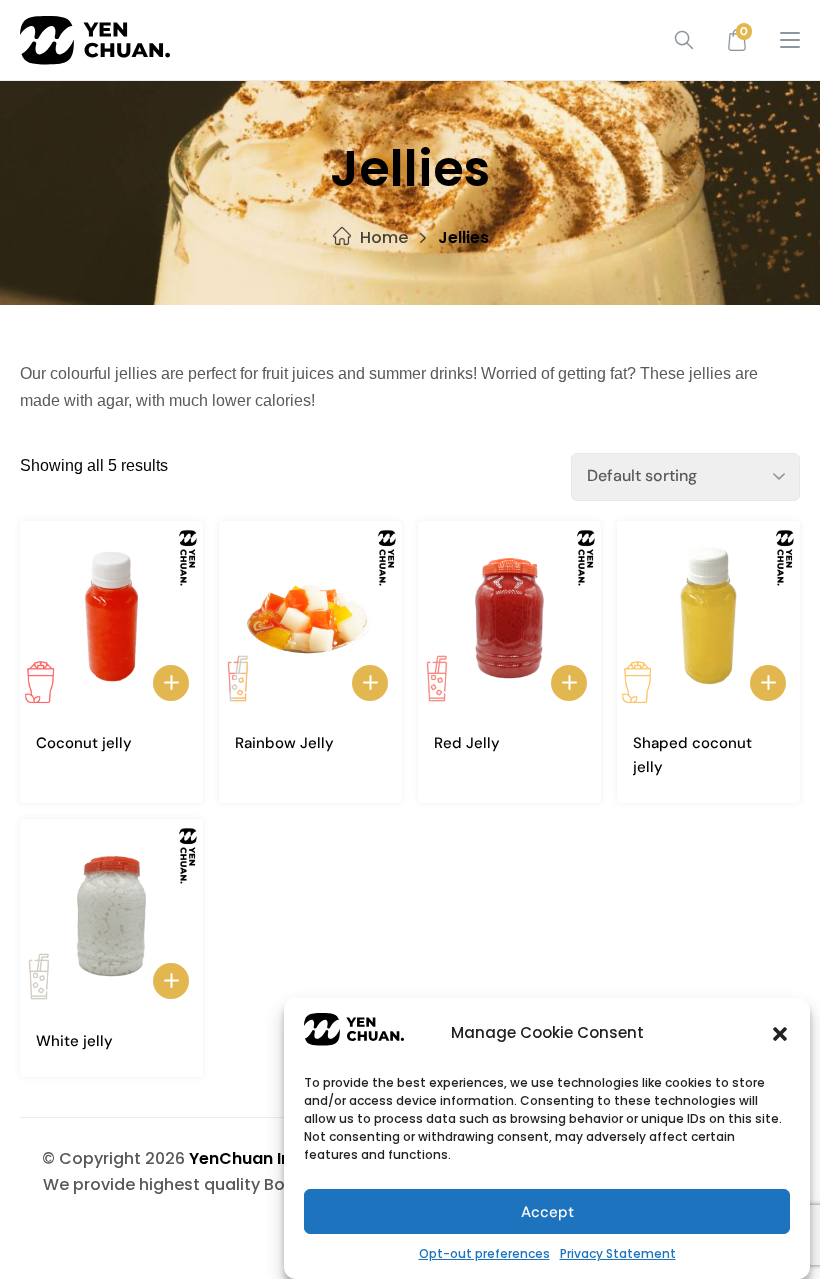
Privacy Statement (618, 1253)
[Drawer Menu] (790, 40)
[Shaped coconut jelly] (708, 617)
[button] (780, 1034)
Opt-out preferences (484, 1253)
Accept (547, 1212)
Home (384, 237)
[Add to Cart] (171, 683)
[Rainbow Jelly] (310, 617)
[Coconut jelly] (111, 617)
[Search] (677, 40)
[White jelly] (111, 915)
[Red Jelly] (509, 617)
